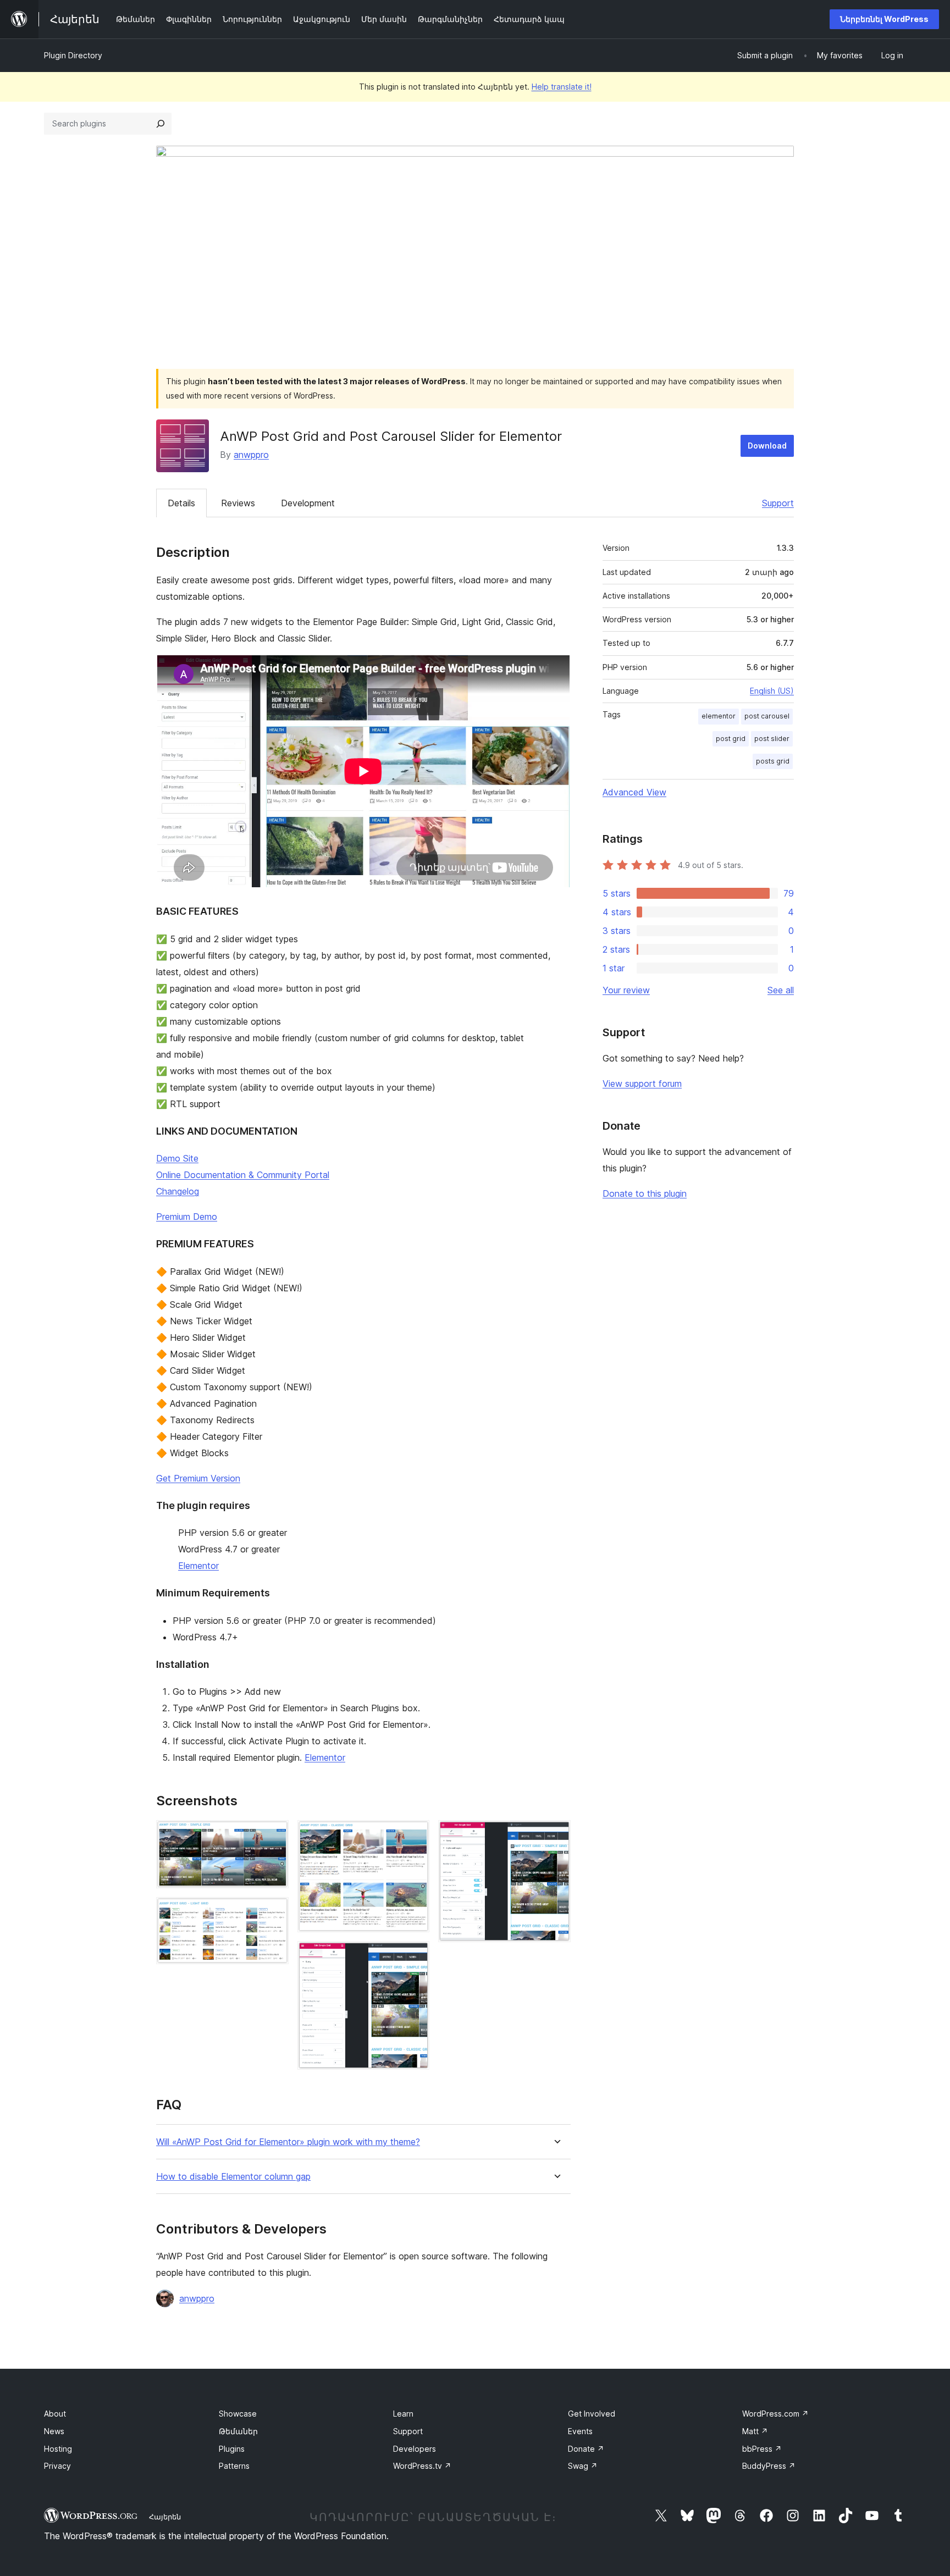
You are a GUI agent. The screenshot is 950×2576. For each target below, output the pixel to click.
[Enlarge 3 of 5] (415, 1835)
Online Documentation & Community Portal (243, 1175)
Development (308, 503)
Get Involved (592, 2414)
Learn (403, 2414)
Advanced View (634, 792)
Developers (415, 2449)
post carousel (767, 716)
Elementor (198, 1566)
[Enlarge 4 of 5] (415, 1956)
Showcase (238, 2414)
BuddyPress (769, 2466)
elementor (719, 716)
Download (767, 446)
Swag (583, 2466)
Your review (626, 990)
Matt (755, 2431)
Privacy (57, 2466)
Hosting (58, 2449)
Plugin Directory (73, 55)
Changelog (178, 1191)
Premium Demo (187, 1217)
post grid (731, 739)
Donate (586, 2449)
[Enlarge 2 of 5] (274, 1912)
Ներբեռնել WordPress (884, 19)
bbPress (762, 2449)
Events (580, 2431)
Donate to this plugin (645, 1193)
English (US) (772, 691)
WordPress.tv (422, 2466)
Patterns (234, 2466)
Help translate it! (562, 87)
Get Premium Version (198, 1478)
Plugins (232, 2449)
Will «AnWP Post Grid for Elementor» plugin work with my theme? (288, 2142)
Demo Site (177, 1158)
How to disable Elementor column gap (233, 2177)
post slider (772, 739)
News (54, 2431)
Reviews (238, 503)
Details (181, 503)
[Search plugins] (161, 124)
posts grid (773, 761)
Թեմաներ (238, 2431)
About (55, 2414)
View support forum (642, 1084)
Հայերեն (165, 2517)
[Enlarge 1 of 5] (274, 1835)
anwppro (251, 455)
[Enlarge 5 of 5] (556, 1835)
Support (778, 503)
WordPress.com (775, 2414)
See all (781, 990)
